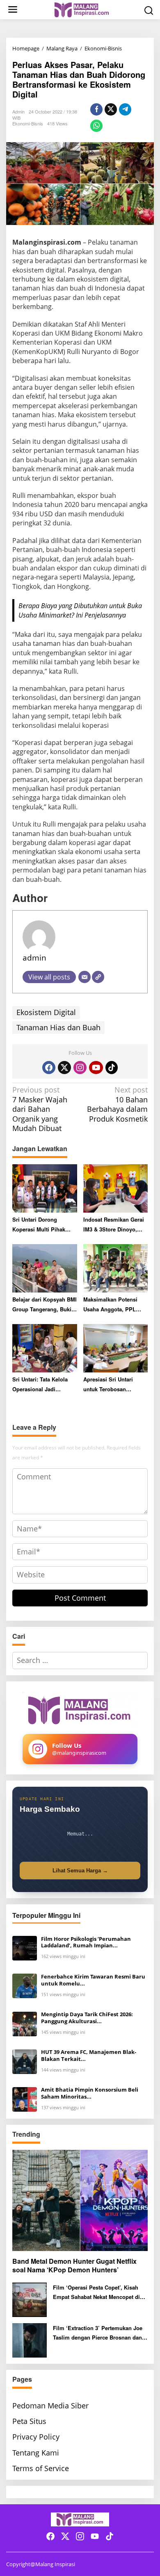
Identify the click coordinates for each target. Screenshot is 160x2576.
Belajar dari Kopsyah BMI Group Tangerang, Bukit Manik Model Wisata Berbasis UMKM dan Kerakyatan (45, 1305)
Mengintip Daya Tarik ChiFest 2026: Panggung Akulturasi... (87, 2018)
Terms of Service (41, 2468)
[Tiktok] (112, 1068)
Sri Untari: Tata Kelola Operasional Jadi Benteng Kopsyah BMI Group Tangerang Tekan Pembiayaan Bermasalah (44, 1385)
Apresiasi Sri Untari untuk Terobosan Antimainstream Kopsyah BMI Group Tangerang (115, 1385)
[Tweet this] (111, 109)
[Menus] (13, 10)
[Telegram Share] (125, 109)
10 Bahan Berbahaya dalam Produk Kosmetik (117, 1104)
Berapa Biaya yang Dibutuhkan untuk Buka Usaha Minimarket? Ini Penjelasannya (80, 610)
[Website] (98, 977)
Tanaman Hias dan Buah (58, 1027)
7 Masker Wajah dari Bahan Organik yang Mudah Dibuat (40, 1109)
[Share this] (96, 109)
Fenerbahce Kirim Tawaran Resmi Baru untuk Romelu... (93, 1980)
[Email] (85, 977)
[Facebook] (49, 1068)
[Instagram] (80, 1068)
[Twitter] (64, 1068)
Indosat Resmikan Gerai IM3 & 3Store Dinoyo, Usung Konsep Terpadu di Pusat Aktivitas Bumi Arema (114, 1225)
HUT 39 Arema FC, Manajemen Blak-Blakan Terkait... (89, 2056)
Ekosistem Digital (46, 1012)
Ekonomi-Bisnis (28, 123)
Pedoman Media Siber (50, 2406)
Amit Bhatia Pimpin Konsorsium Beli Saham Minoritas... (90, 2093)
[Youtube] (96, 1068)
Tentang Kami (36, 2453)
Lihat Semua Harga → (80, 1871)
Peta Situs (29, 2421)
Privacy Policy (36, 2437)
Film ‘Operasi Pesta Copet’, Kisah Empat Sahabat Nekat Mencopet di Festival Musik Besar (96, 2293)
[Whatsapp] (96, 126)
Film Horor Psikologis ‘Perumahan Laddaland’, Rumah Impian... (86, 1942)
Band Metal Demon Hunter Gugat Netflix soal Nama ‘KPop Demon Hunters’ (74, 2266)
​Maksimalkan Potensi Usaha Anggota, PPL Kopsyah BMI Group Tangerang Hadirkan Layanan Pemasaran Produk (110, 1305)
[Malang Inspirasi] (82, 9)
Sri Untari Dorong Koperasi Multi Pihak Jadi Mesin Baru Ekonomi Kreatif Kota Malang (39, 1225)
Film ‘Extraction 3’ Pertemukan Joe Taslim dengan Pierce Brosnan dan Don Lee (98, 2333)
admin (34, 957)
